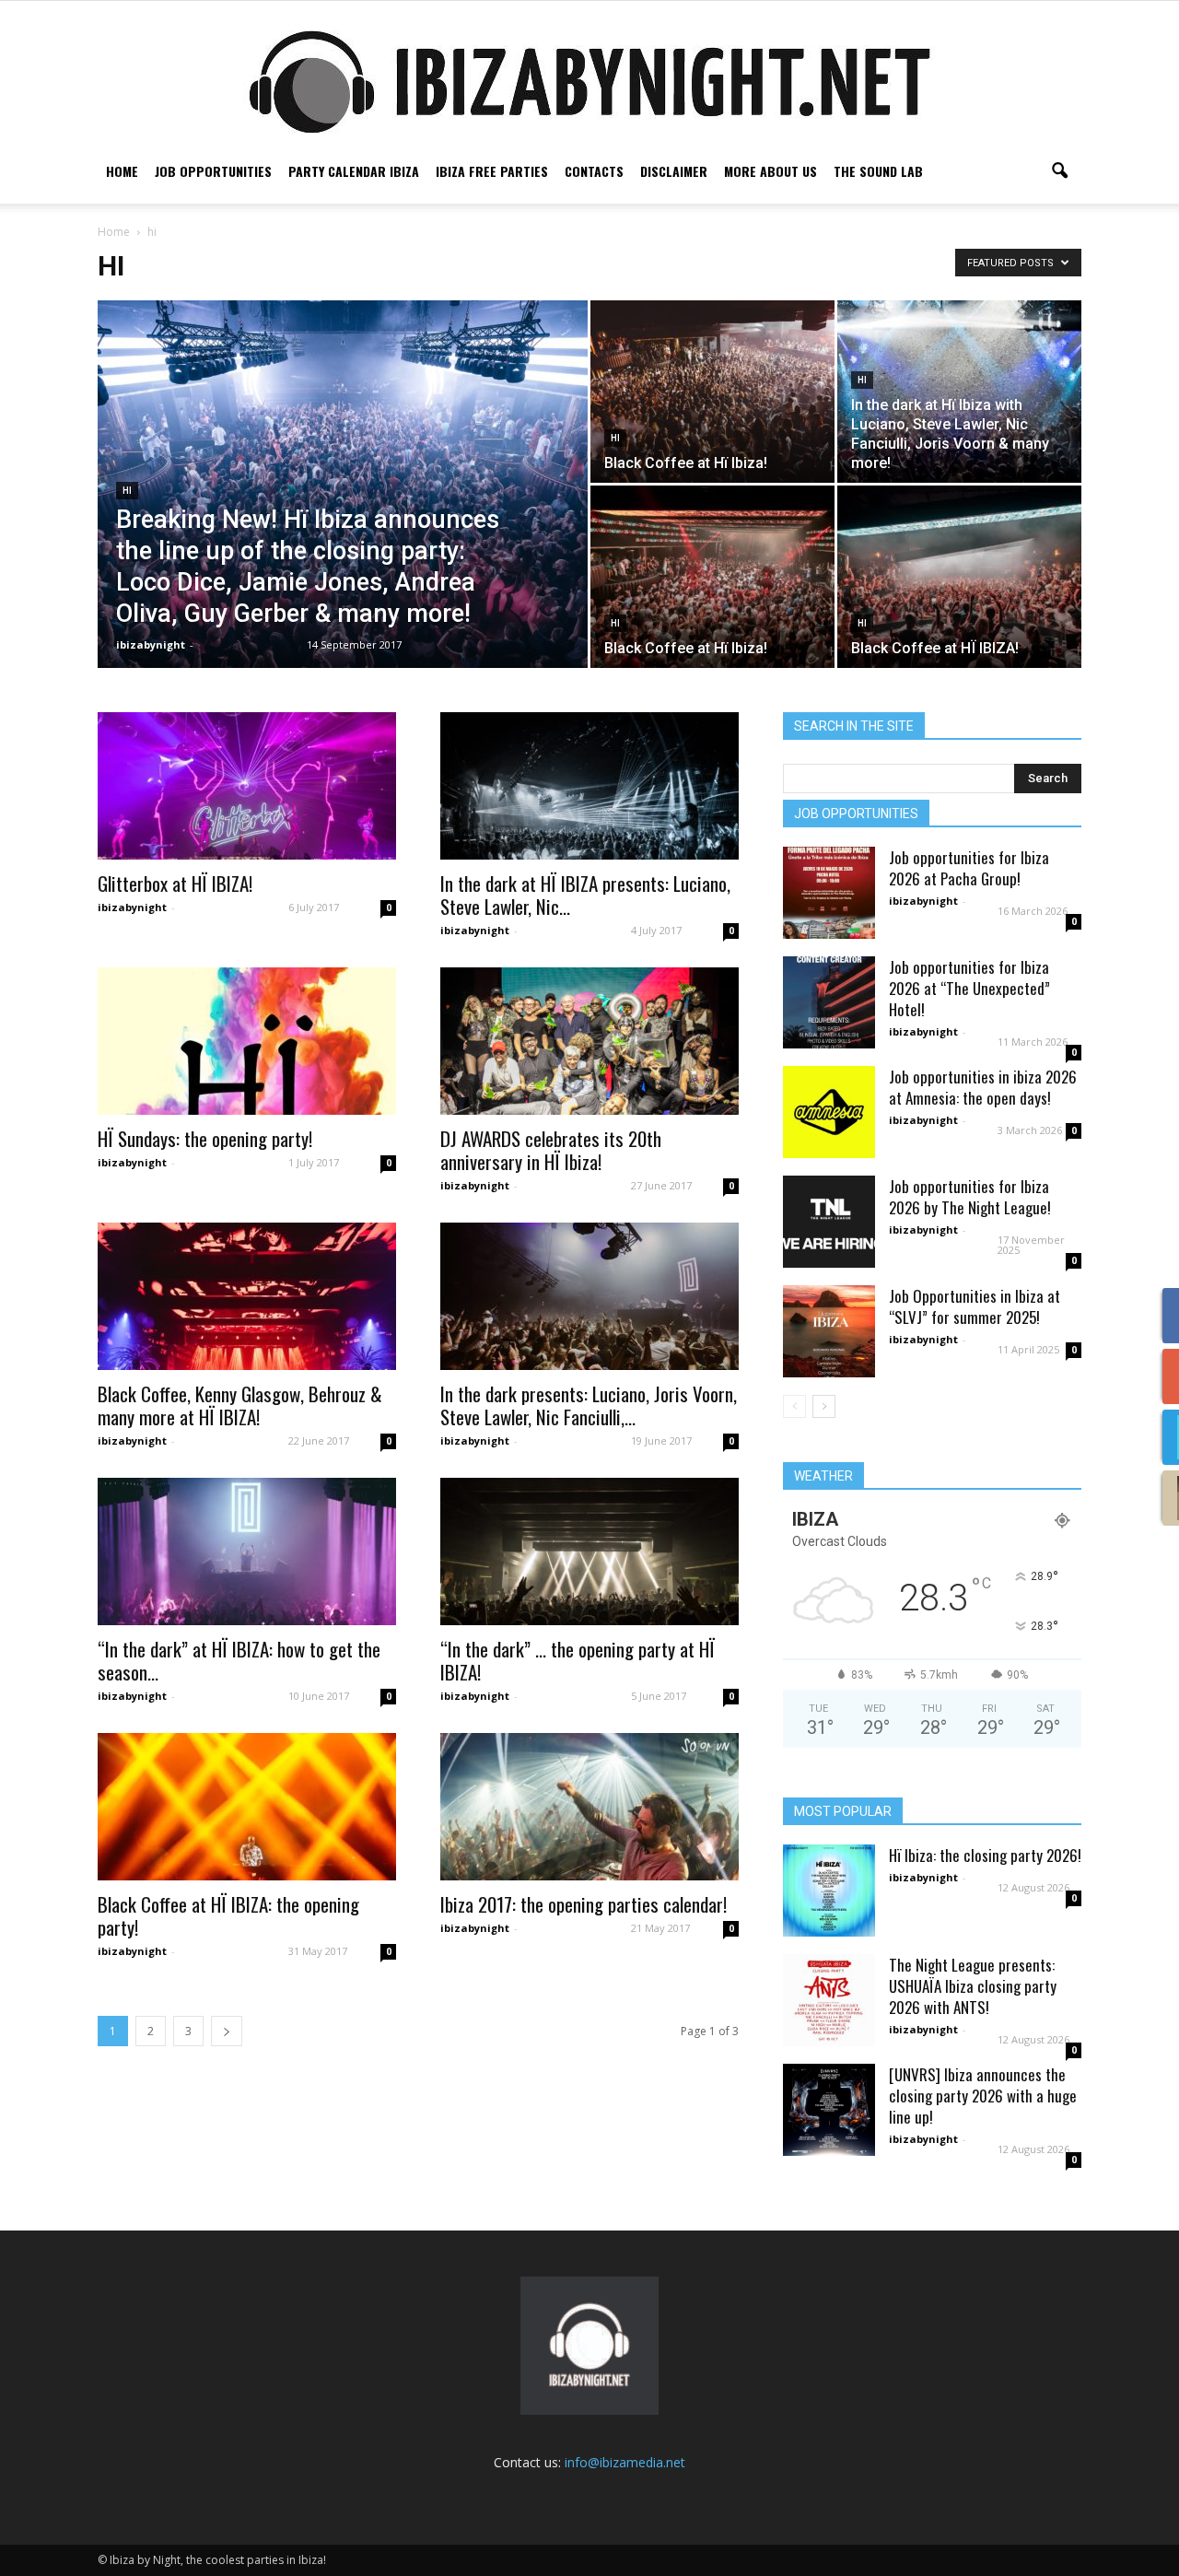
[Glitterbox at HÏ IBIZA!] (247, 786)
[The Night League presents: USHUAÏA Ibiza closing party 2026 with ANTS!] (829, 2000)
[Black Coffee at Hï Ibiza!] (712, 392)
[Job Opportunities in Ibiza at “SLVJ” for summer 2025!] (829, 1331)
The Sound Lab (878, 171)
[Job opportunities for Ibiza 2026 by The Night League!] (829, 1222)
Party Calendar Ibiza (354, 171)
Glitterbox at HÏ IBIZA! (175, 883)
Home (122, 171)
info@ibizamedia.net (625, 2462)
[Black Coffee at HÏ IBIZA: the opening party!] (247, 1807)
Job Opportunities (213, 171)
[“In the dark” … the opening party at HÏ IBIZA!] (589, 1551)
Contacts (594, 171)
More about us (770, 171)
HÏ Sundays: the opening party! (205, 1138)
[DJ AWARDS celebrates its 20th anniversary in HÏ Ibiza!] (589, 1041)
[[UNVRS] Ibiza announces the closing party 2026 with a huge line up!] (829, 2110)
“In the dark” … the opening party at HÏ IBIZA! (578, 1660)
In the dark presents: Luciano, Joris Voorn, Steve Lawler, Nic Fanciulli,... (589, 1405)
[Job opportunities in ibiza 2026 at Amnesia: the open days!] (829, 1112)
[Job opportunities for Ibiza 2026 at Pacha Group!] (829, 893)
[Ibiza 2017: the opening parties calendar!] (589, 1807)
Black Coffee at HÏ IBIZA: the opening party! (228, 1915)
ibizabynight (151, 644)
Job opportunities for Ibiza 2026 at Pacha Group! (969, 868)
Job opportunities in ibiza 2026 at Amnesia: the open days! (983, 1087)
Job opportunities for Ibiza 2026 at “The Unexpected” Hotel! (969, 988)
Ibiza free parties (492, 171)
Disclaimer (674, 171)
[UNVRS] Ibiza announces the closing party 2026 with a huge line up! (983, 2096)
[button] (1059, 171)
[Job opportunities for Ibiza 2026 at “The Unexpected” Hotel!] (829, 1002)
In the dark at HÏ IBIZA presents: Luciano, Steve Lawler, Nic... (585, 895)
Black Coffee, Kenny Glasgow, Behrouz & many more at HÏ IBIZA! (240, 1405)
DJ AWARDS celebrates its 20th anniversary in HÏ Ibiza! (551, 1150)
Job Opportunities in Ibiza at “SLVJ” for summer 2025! (975, 1306)
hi (127, 491)
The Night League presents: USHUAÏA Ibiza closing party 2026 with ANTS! (973, 1986)
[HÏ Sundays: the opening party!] (247, 1041)
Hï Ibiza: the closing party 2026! (985, 1855)
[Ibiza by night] (589, 82)
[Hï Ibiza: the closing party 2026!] (829, 1891)
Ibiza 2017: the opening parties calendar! (584, 1904)
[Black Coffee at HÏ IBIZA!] (959, 577)
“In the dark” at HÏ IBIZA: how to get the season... (239, 1660)
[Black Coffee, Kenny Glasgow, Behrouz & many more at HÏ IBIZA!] (247, 1296)
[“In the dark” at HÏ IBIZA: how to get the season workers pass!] (247, 1551)
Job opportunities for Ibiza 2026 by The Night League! (970, 1197)
